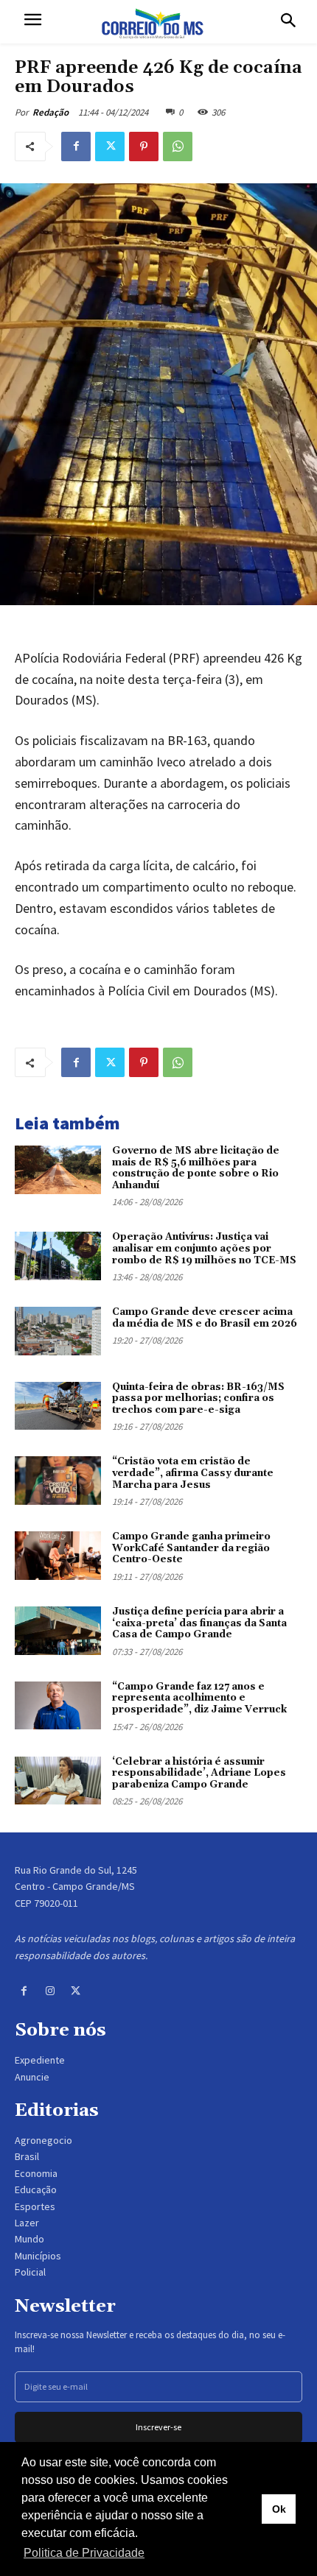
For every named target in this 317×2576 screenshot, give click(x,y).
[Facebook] (76, 147)
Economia (36, 2173)
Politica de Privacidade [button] (84, 2553)
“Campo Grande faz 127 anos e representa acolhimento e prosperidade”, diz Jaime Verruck (199, 1698)
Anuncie (32, 2077)
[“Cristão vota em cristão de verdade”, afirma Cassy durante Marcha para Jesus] (58, 1481)
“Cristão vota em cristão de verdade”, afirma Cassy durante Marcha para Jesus (193, 1473)
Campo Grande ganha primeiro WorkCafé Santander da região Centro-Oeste (191, 1548)
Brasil (27, 2156)
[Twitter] (110, 147)
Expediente (40, 2060)
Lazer (27, 2223)
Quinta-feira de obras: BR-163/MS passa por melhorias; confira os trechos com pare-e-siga (198, 1398)
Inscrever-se (158, 2427)
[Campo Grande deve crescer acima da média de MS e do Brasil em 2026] (58, 1331)
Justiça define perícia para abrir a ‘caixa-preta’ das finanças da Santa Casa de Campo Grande (199, 1623)
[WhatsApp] (178, 147)
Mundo (29, 2239)
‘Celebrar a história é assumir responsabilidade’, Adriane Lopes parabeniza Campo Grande (199, 1773)
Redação (50, 112)
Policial (30, 2272)
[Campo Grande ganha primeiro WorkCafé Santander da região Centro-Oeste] (58, 1556)
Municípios (38, 2256)
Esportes (35, 2206)
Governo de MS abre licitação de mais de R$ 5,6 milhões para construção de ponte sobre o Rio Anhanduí (196, 1168)
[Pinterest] (144, 147)
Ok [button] (279, 2509)
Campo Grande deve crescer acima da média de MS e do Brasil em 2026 (205, 1318)
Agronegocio (43, 2140)
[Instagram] (50, 1991)
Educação (36, 2189)
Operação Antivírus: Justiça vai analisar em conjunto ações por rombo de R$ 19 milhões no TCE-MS (204, 1248)
